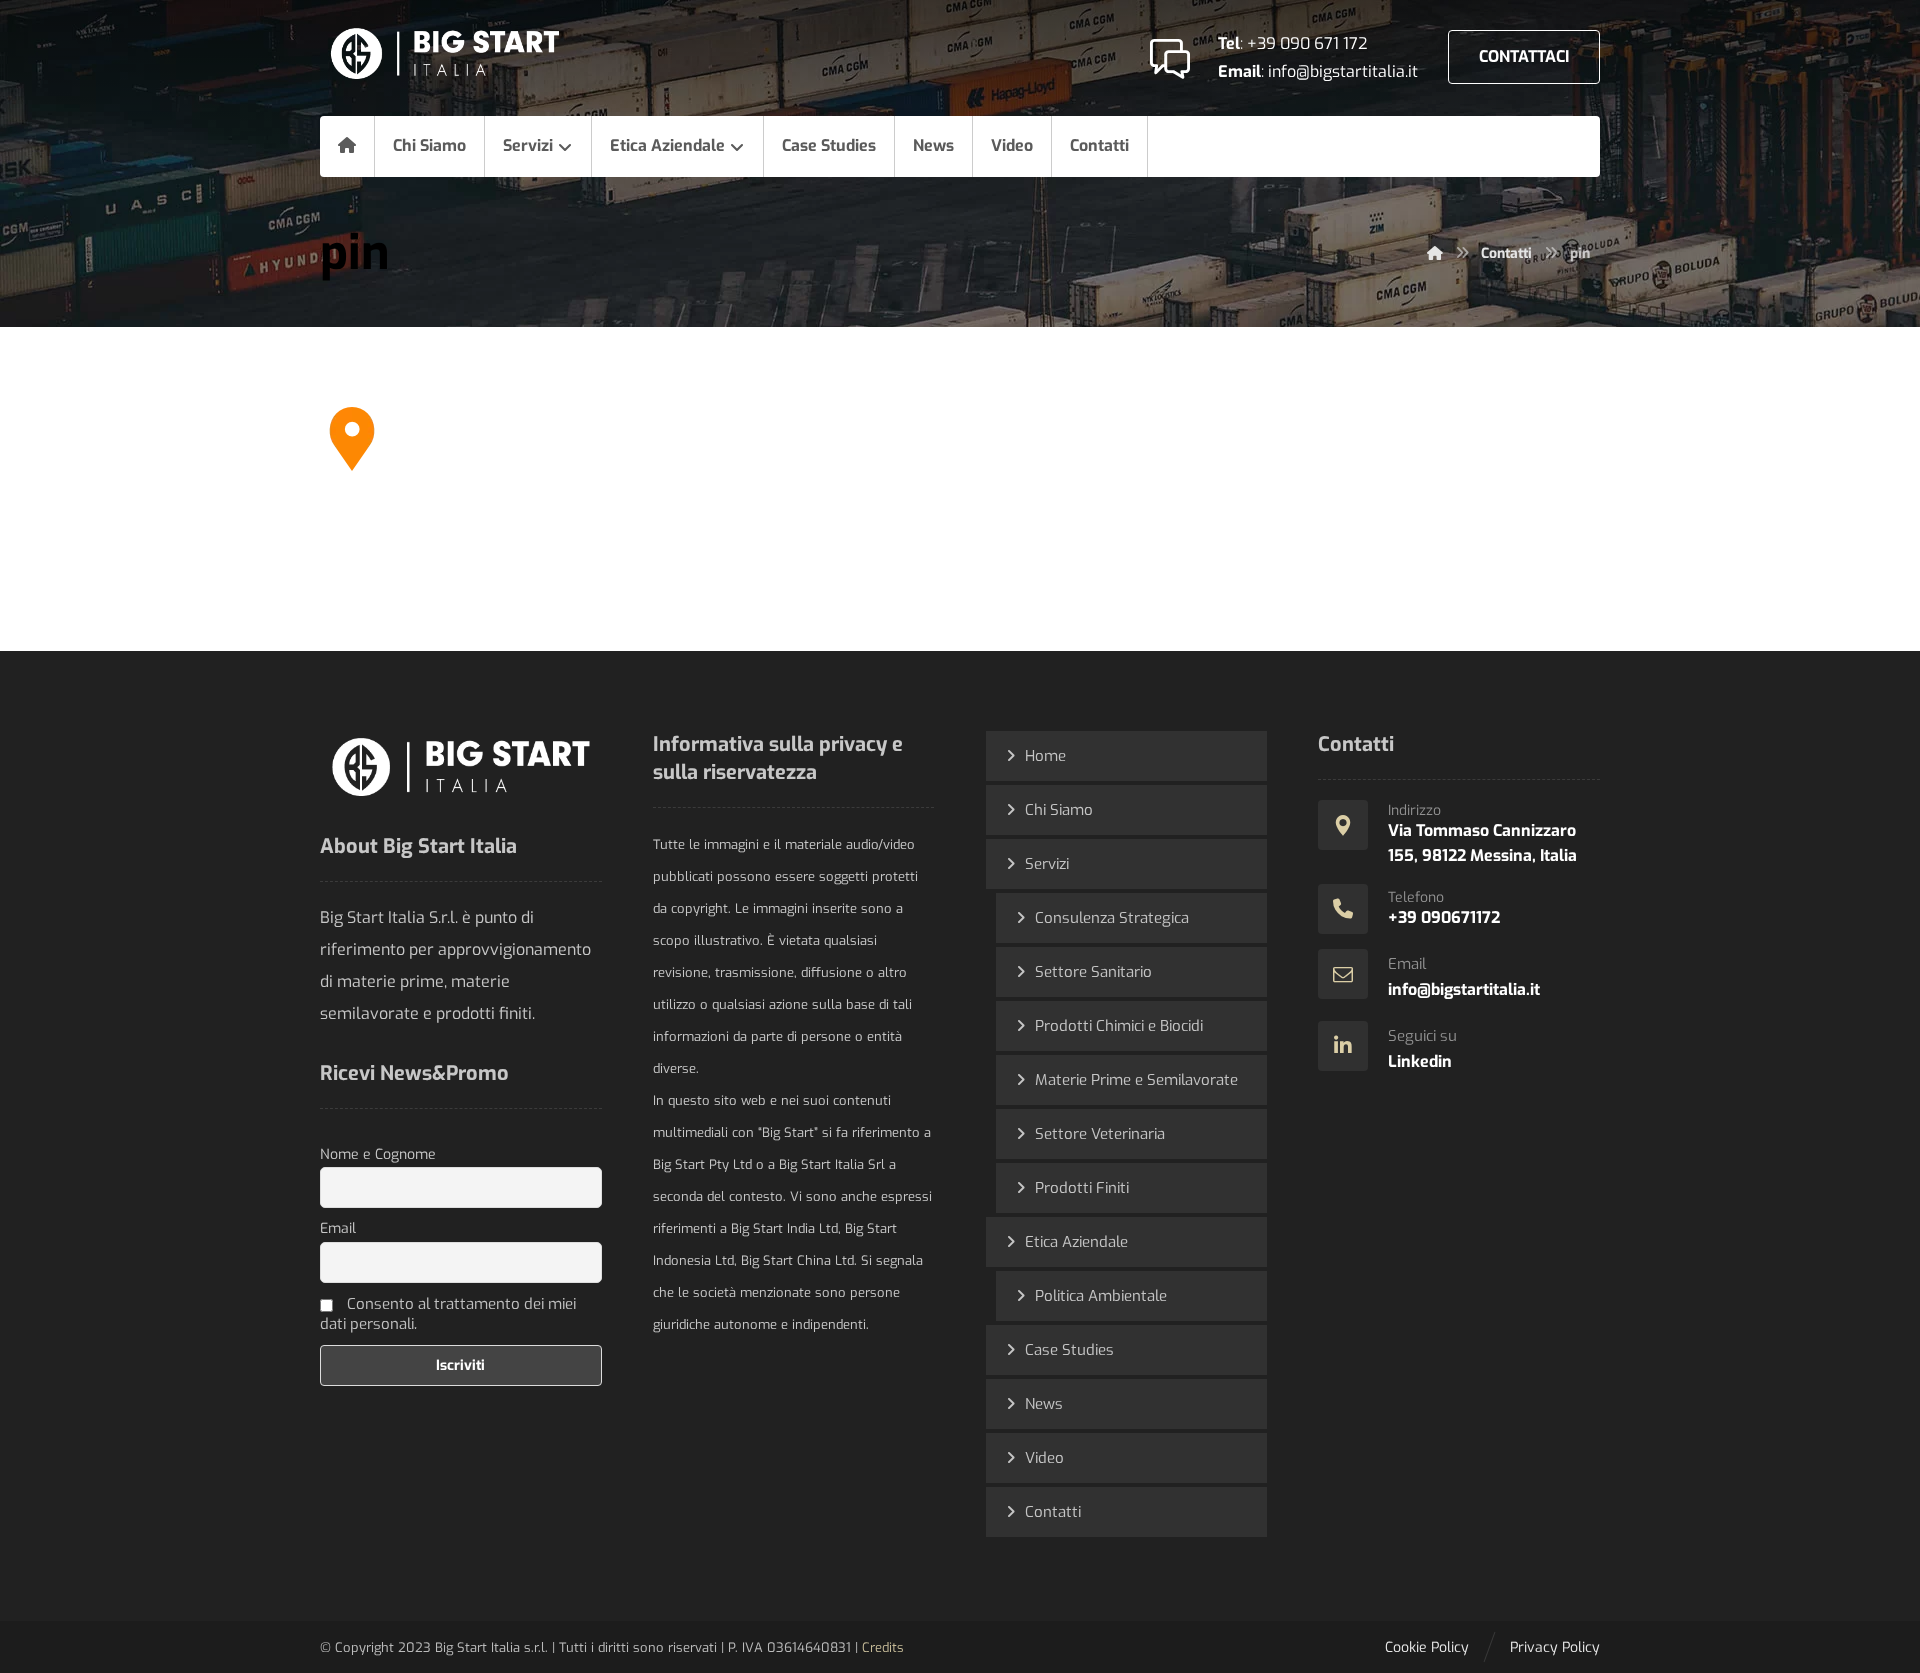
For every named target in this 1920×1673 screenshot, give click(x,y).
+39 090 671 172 (1307, 43)
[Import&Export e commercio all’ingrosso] (445, 53)
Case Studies (1069, 1350)
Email (338, 1228)
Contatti (1053, 1512)
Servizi (1047, 864)
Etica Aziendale (1076, 1242)
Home (1045, 756)
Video (1044, 1458)
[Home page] (1435, 253)
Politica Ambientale (1101, 1296)
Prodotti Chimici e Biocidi (1119, 1026)
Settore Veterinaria (1100, 1134)
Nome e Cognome (378, 1154)
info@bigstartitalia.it (1343, 71)
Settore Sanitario (1093, 972)
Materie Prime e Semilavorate (1136, 1080)
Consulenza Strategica (1112, 918)
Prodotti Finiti (1082, 1188)
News (1044, 1404)
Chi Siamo (1059, 810)
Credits (883, 1647)
